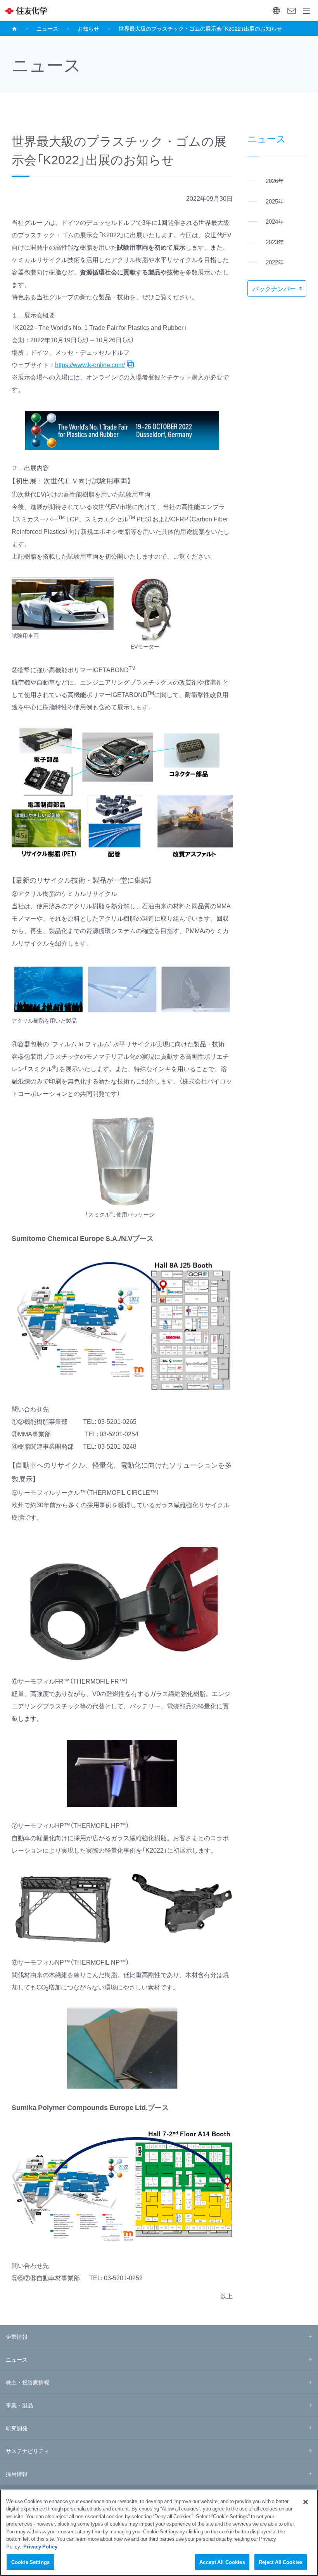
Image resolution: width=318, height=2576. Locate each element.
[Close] (306, 2502)
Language (276, 11)
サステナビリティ (28, 2451)
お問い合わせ (291, 11)
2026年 (275, 181)
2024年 (275, 221)
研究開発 (17, 2428)
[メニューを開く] (307, 11)
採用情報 (17, 2474)
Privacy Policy (40, 2546)
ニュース (47, 28)
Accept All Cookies (222, 2562)
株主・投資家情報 (28, 2382)
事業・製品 (19, 2405)
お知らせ (88, 28)
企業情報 (17, 2336)
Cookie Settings (30, 2562)
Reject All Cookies (281, 2562)
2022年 (275, 262)
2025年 (275, 201)
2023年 (275, 242)
